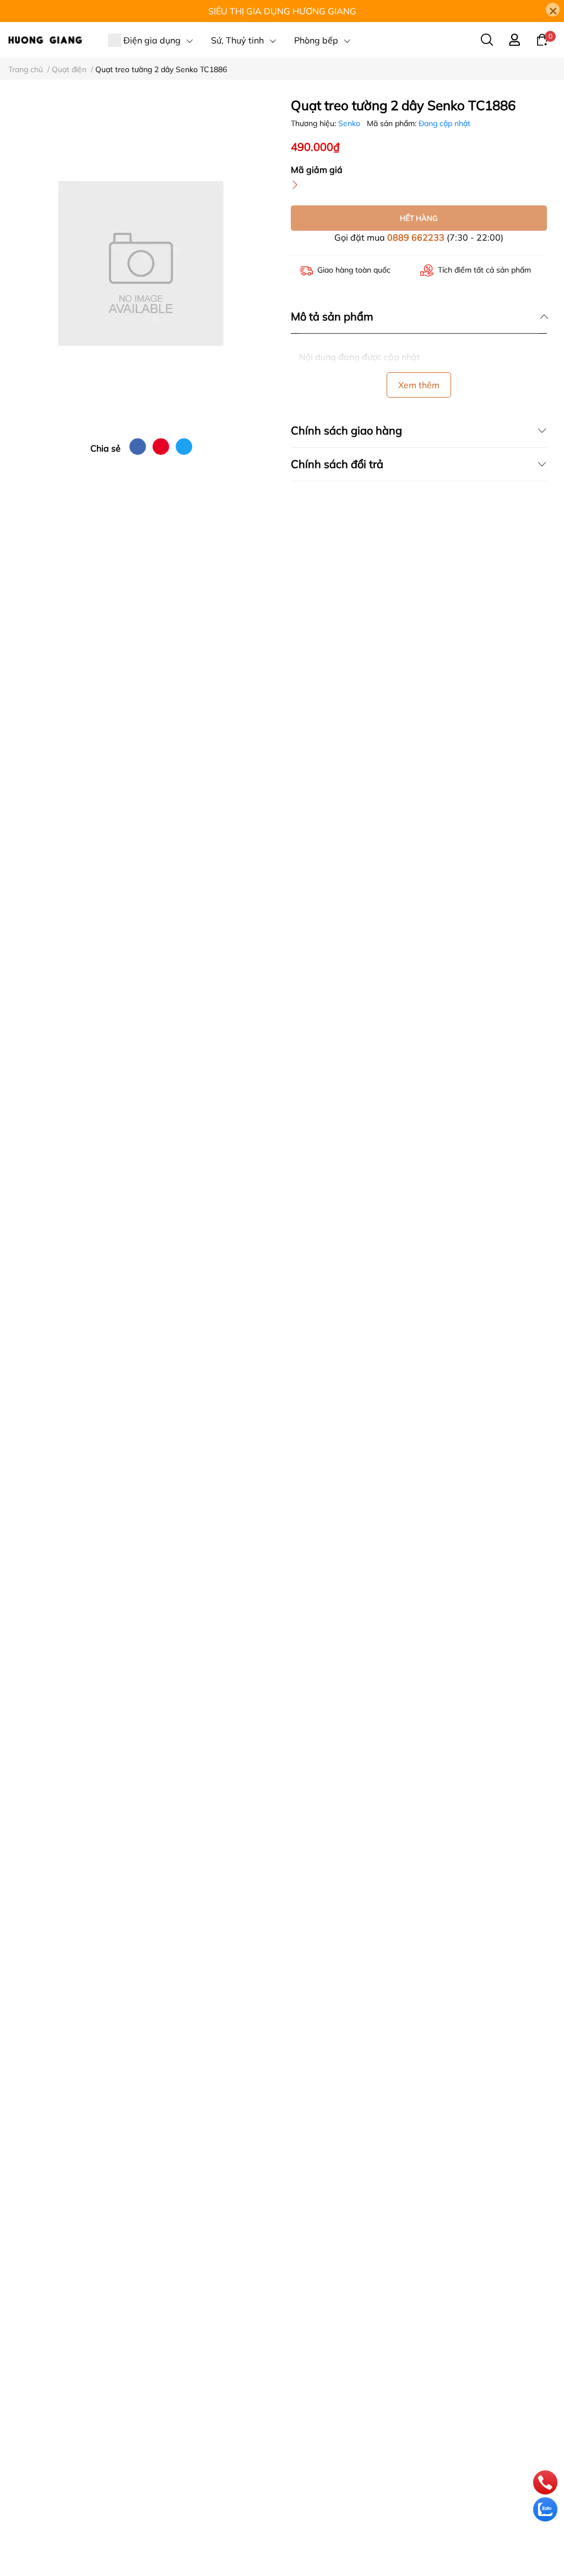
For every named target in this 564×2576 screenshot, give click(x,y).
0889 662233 (416, 237)
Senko (350, 123)
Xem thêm (419, 385)
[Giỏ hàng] (542, 39)
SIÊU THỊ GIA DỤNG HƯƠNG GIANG (282, 11)
